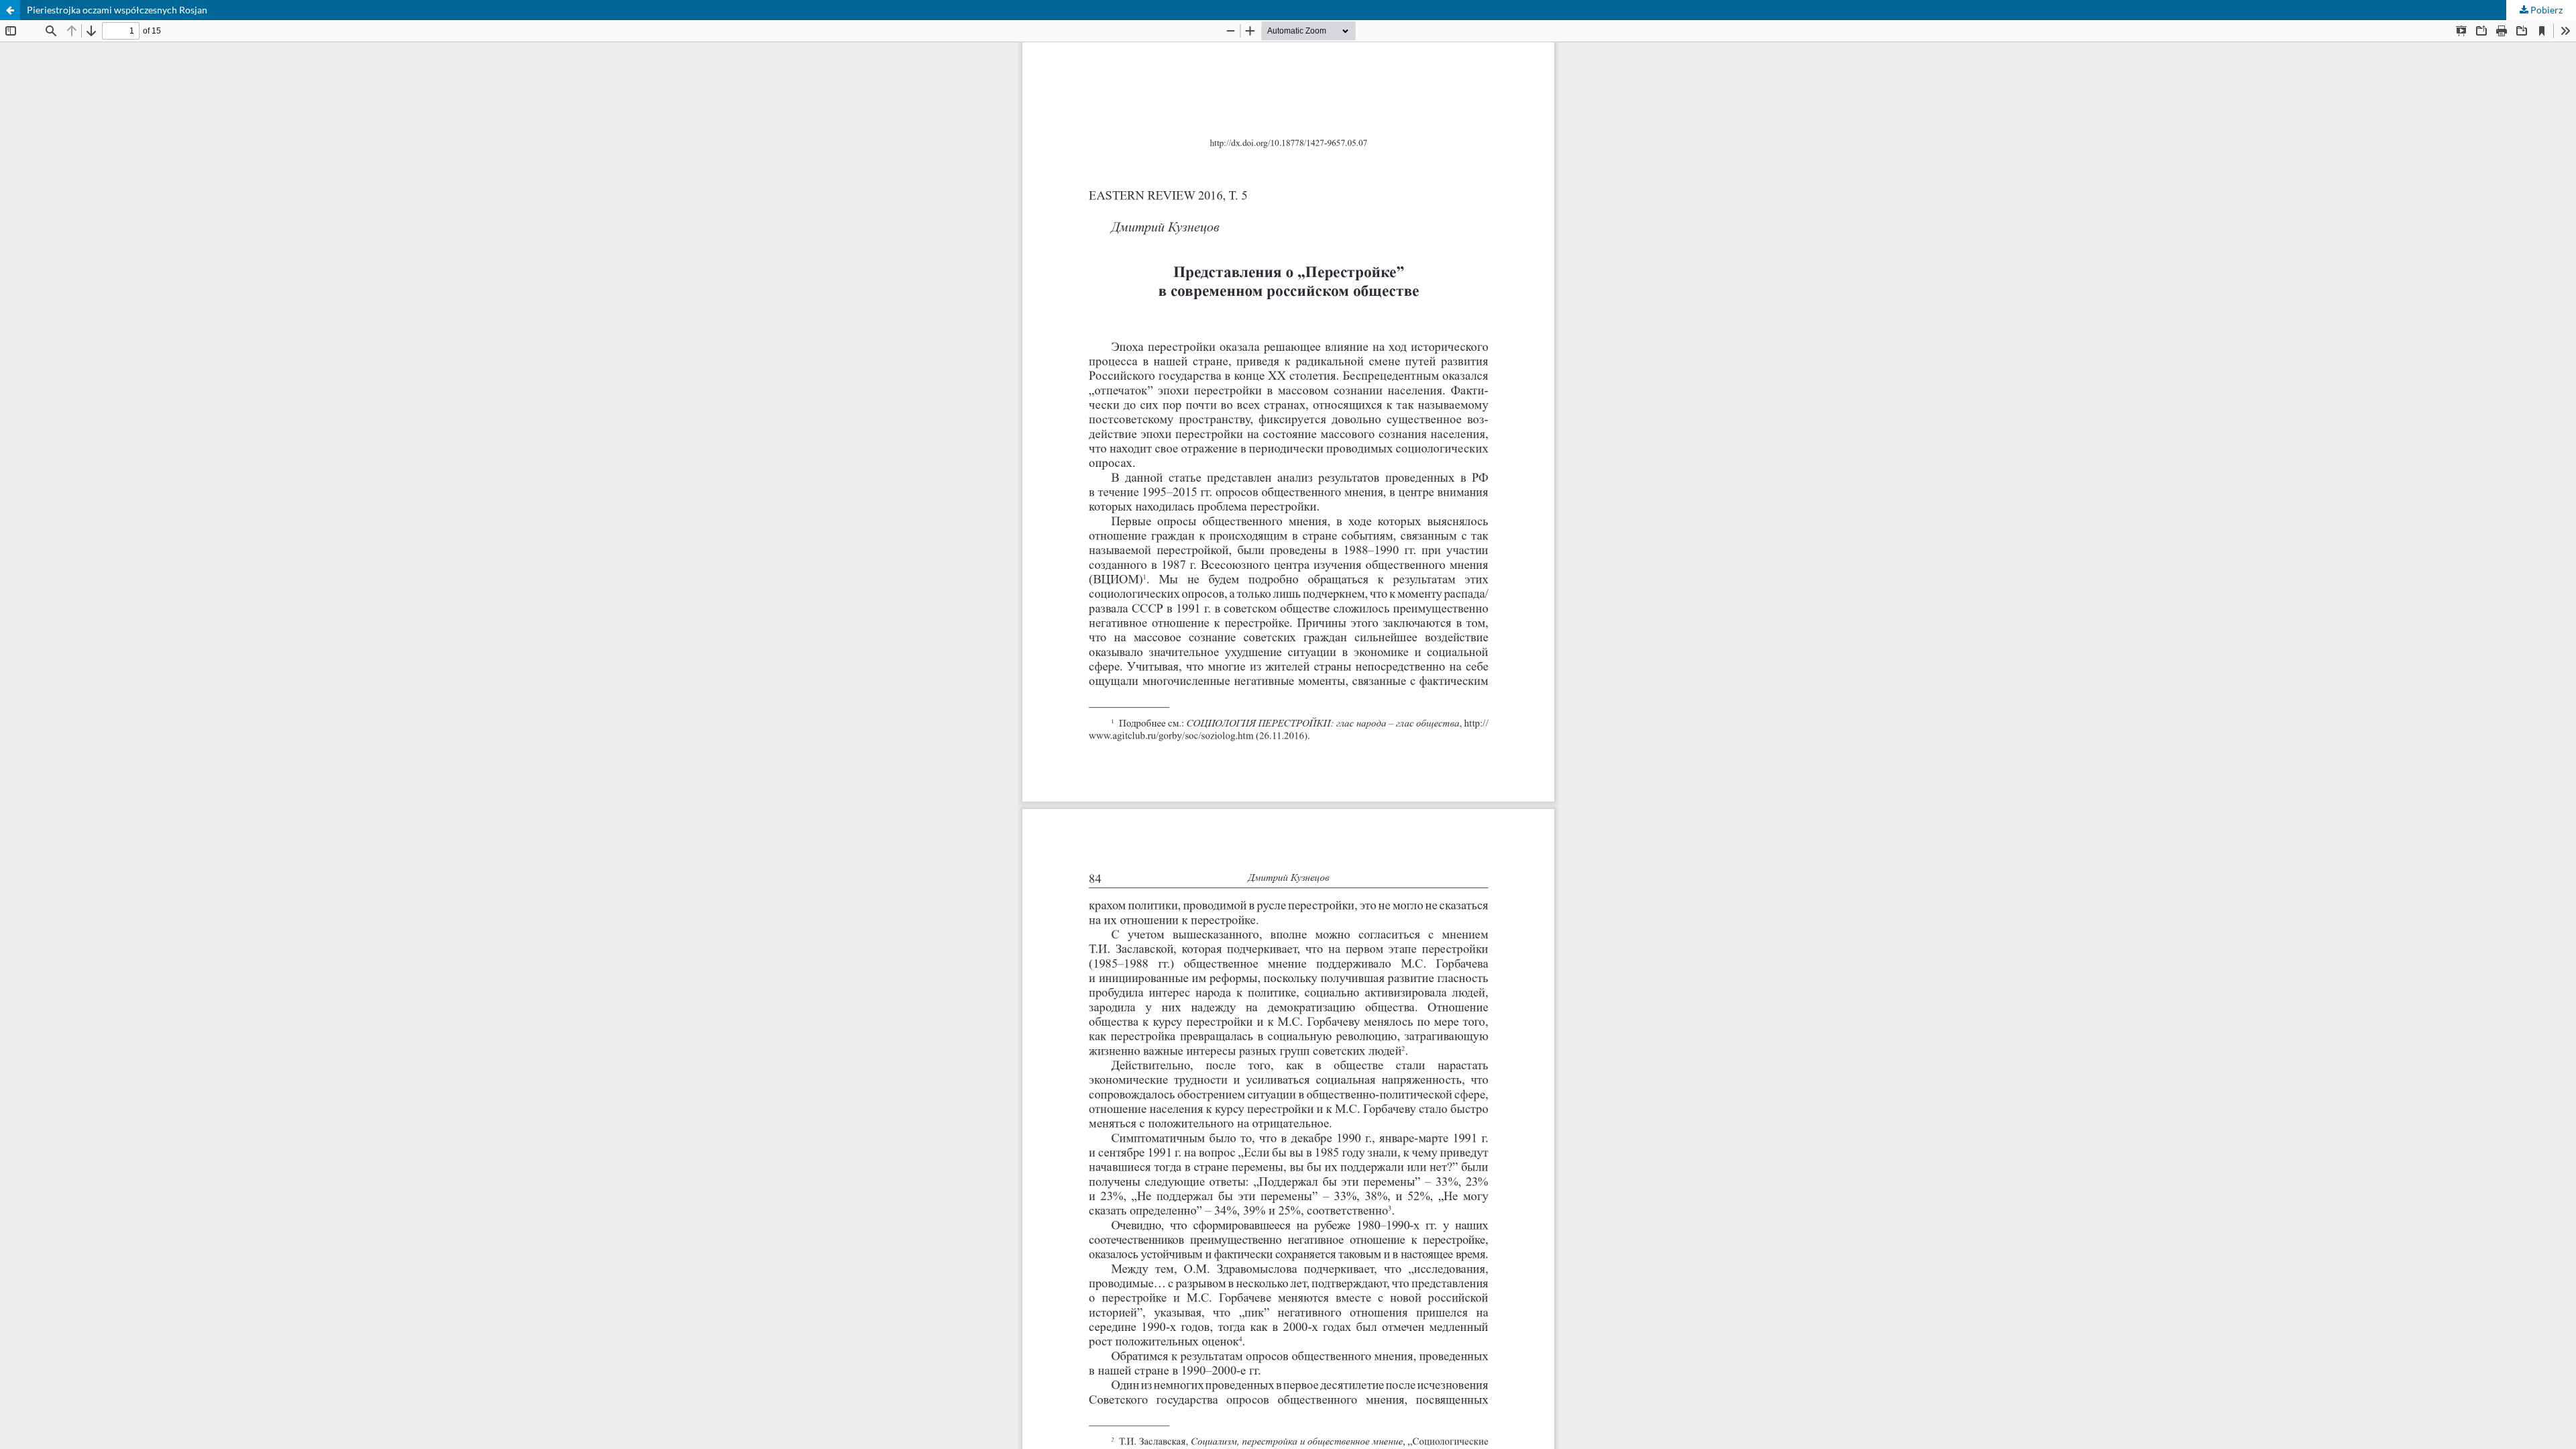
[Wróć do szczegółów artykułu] (10, 10)
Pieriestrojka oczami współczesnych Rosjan (117, 10)
